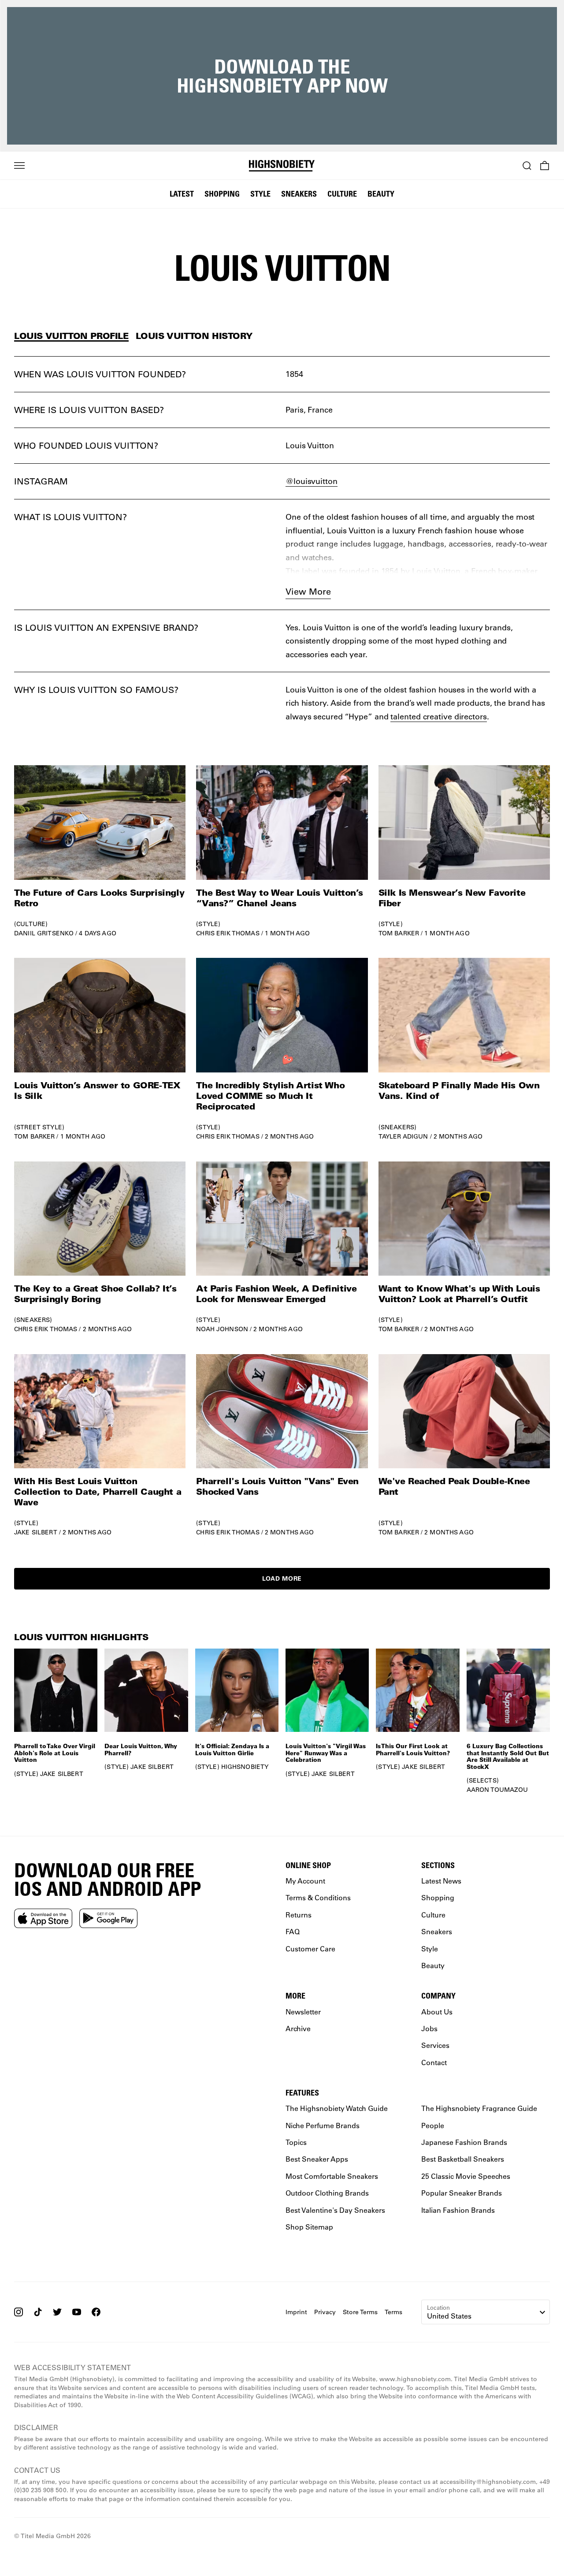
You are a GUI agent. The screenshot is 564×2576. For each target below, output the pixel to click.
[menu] (19, 166)
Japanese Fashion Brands (464, 2142)
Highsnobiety (245, 1767)
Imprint (296, 2312)
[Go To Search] (527, 166)
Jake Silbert (36, 1532)
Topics (296, 2142)
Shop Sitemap (309, 2227)
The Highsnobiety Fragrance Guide (479, 2108)
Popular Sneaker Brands (462, 2193)
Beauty (381, 194)
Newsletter (303, 2012)
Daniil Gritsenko (44, 933)
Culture (342, 194)
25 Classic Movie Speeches (466, 2176)
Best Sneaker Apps (317, 2159)
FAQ (293, 1931)
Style (260, 194)
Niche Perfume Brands (323, 2125)
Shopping (222, 194)
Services (435, 2045)
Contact (434, 2062)
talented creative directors (438, 716)
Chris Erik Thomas (228, 933)
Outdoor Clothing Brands (327, 2193)
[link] (100, 851)
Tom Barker (399, 933)
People (433, 2125)
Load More (282, 1578)
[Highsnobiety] (282, 166)
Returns (299, 1915)
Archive (298, 2028)
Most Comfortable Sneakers (332, 2176)
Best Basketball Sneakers (463, 2159)
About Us (437, 2012)
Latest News (441, 1881)
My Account (305, 1881)
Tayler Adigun (403, 1136)
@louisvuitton (312, 481)
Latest (182, 194)
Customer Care (310, 1949)
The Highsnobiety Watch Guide (337, 2108)
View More (308, 591)
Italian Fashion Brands (458, 2210)
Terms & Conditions (318, 1897)
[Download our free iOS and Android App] (43, 1918)
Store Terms (360, 2312)
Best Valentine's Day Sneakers (335, 2210)
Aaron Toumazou (497, 1790)
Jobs (429, 2028)
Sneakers (299, 194)
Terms (393, 2312)
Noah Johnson (222, 1329)
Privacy (325, 2312)
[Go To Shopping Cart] (545, 166)
